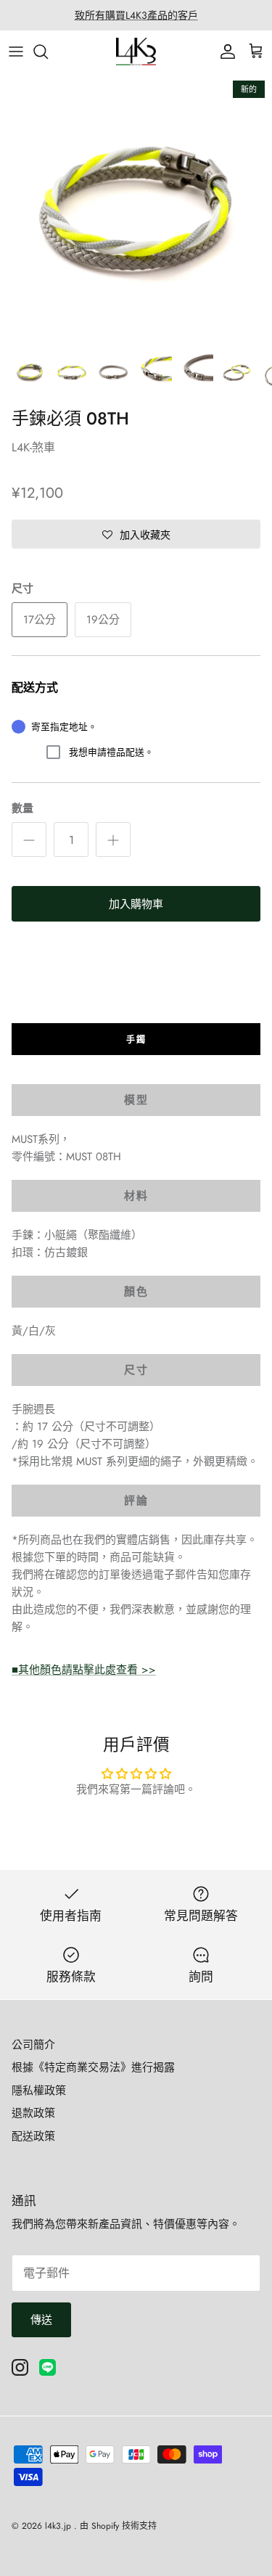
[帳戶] (224, 52)
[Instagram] (20, 2367)
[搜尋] (48, 52)
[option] (136, 209)
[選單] (16, 52)
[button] (136, 534)
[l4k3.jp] (136, 52)
